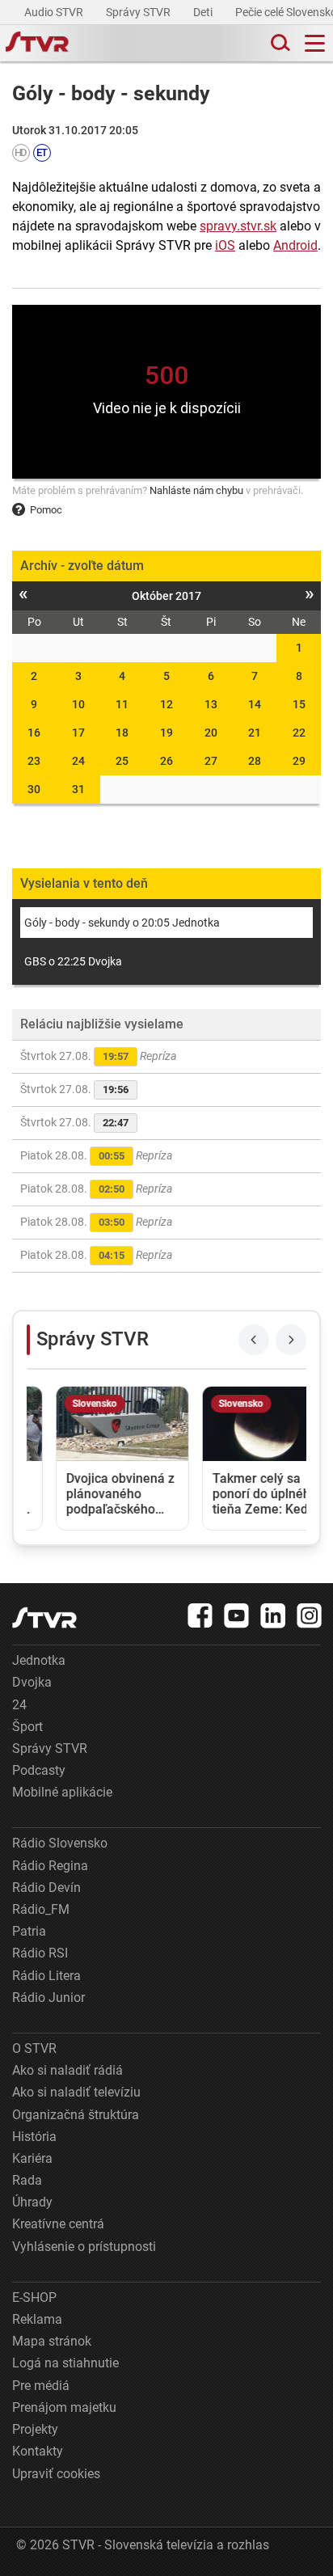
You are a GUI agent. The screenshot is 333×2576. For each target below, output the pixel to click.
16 (34, 733)
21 (255, 733)
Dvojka (32, 1682)
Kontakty (38, 2451)
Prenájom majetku (64, 2407)
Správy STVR (139, 12)
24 (78, 761)
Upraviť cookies (56, 2474)
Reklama (37, 2319)
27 (211, 761)
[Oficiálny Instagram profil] (310, 1615)
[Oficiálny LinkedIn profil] (273, 1615)
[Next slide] (291, 1340)
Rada (27, 2180)
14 (255, 704)
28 (255, 761)
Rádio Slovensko (60, 1843)
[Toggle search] (279, 43)
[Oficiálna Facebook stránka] (200, 1615)
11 (122, 704)
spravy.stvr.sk (238, 226)
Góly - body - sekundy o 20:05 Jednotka (122, 923)
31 (78, 789)
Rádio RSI (40, 1953)
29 (299, 761)
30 (34, 789)
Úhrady (32, 2202)
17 (78, 733)
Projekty (35, 2429)
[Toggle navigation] (315, 43)
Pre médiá (41, 2386)
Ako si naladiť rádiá (67, 2070)
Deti (204, 12)
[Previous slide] (254, 1340)
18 (122, 733)
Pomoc (46, 510)
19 (166, 733)
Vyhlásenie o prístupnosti (84, 2247)
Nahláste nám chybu (196, 490)
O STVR (34, 2048)
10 (78, 704)
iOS (225, 245)
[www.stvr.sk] (44, 1617)
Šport (27, 1727)
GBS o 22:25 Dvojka (73, 961)
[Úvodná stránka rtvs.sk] (37, 44)
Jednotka (39, 1660)
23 (34, 761)
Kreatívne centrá (58, 2224)
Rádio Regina (50, 1866)
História (34, 2137)
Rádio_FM (41, 1909)
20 (211, 733)
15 (299, 704)
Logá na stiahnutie (65, 2363)
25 (122, 761)
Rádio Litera (46, 1976)
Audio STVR (55, 12)
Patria (29, 1931)
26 (166, 761)
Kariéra (32, 2158)
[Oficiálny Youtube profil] (237, 1615)
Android (295, 245)
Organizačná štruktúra (76, 2115)
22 (299, 733)
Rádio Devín (46, 1888)
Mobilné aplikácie (62, 1792)
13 (211, 704)
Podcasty (39, 1770)
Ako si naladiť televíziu (76, 2092)
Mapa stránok (52, 2341)
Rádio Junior (48, 1997)
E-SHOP (34, 2297)
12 (166, 704)
